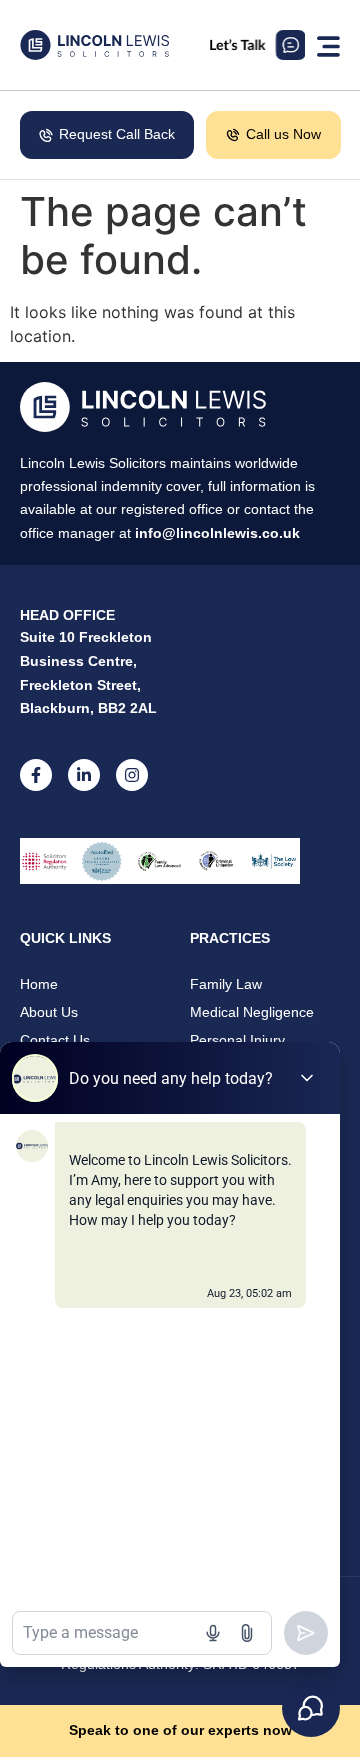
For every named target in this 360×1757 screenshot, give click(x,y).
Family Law (226, 984)
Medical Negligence (252, 1012)
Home (39, 984)
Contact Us (55, 1040)
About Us (49, 1012)
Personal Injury (237, 1040)
